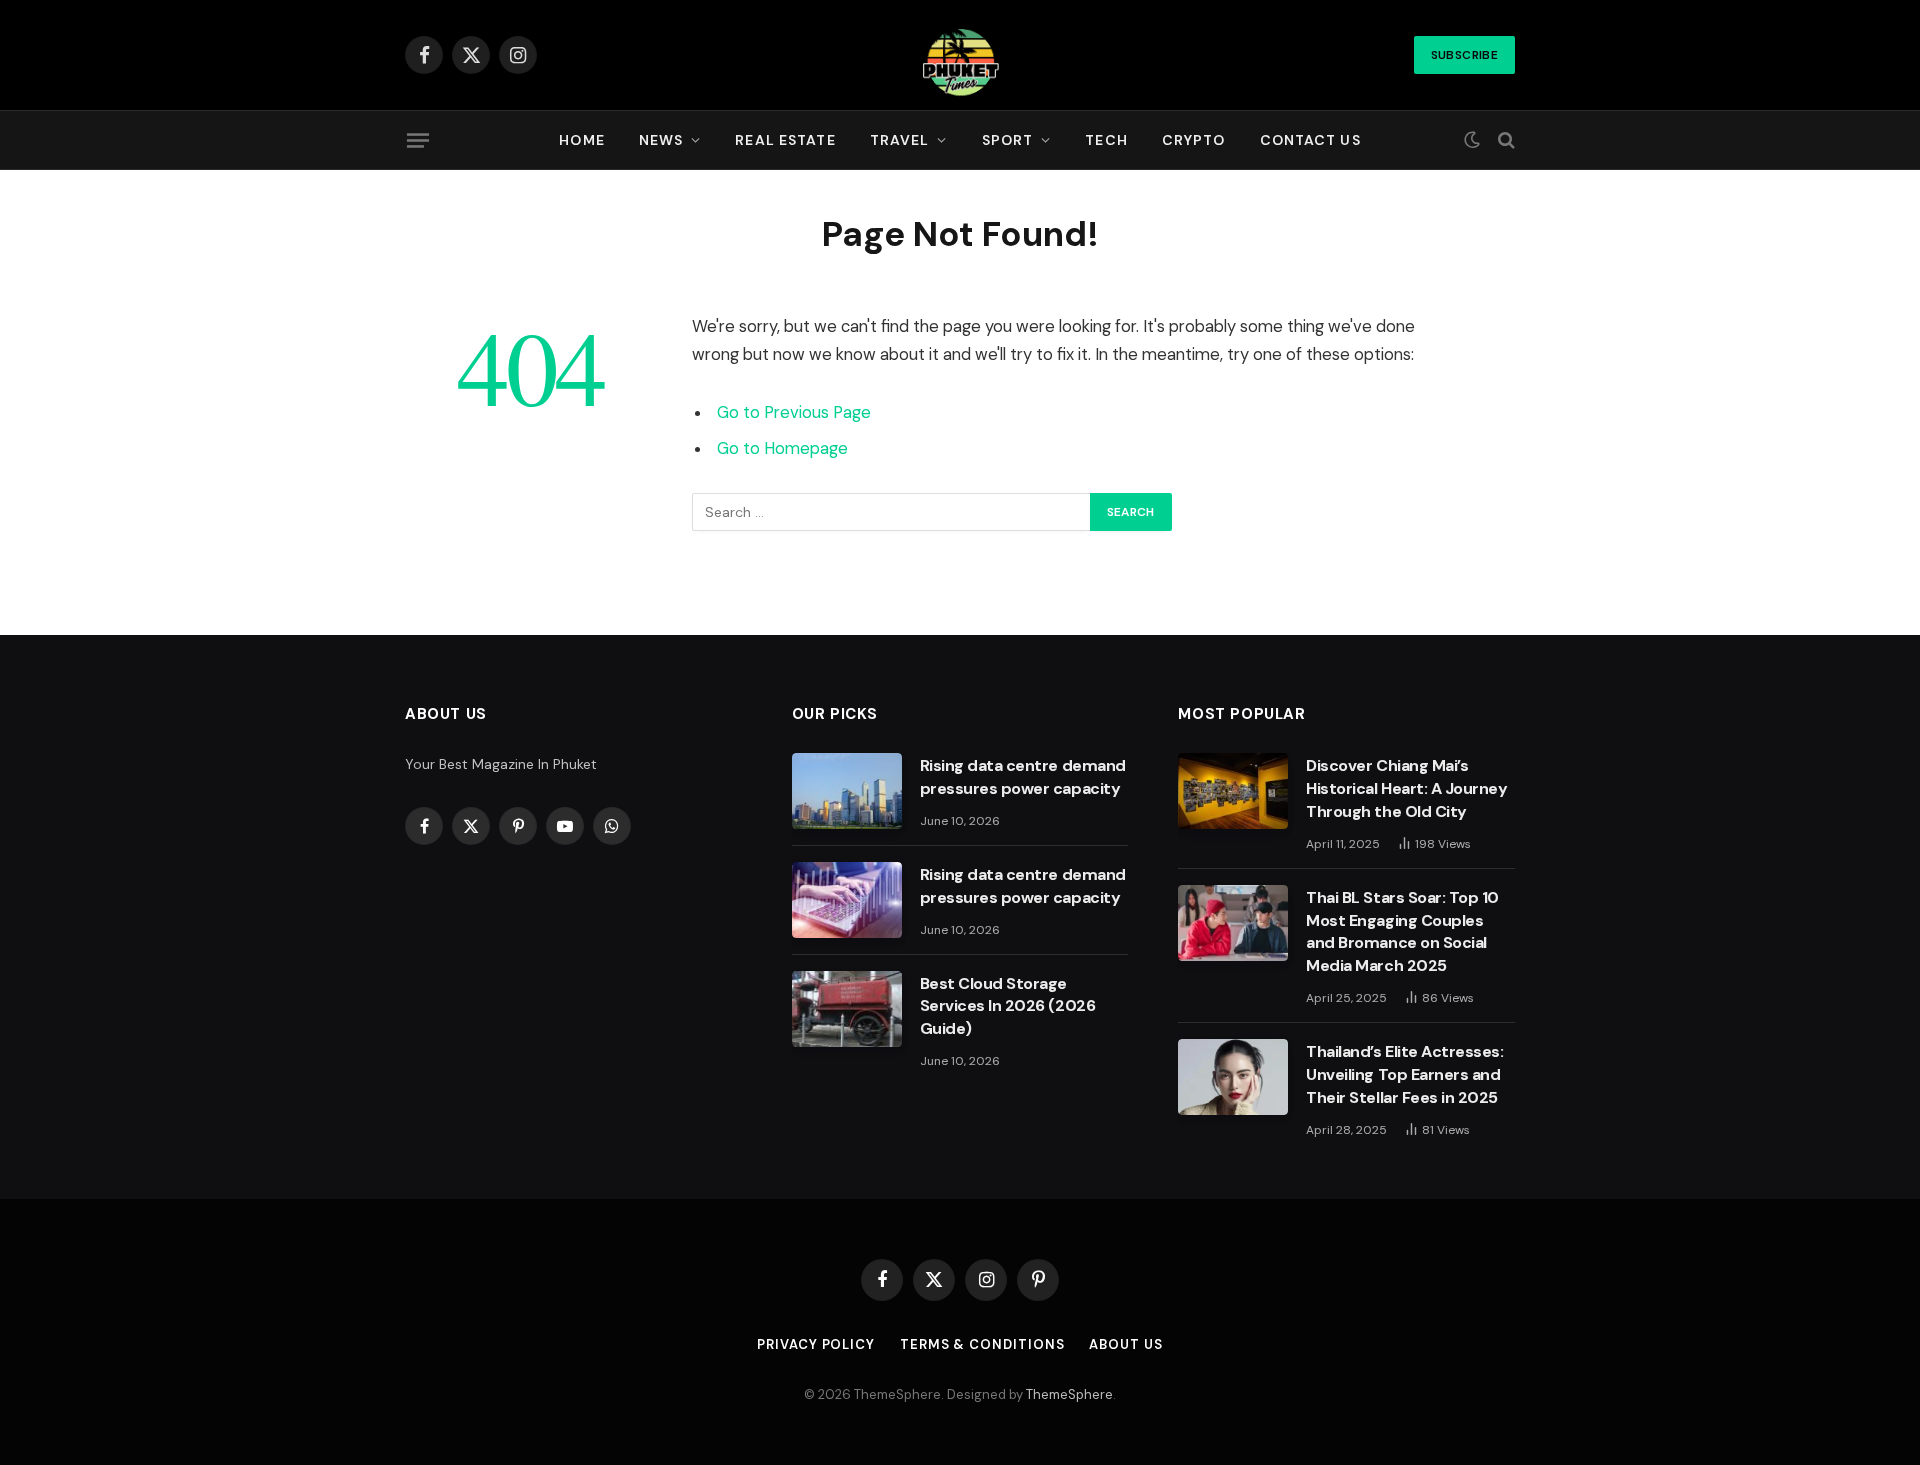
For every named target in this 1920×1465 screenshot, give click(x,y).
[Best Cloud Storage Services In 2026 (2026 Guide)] (847, 1009)
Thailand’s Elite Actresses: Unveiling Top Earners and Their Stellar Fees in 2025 (1404, 1074)
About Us (1125, 1344)
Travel (900, 140)
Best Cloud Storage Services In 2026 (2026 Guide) (1007, 1006)
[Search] (1504, 140)
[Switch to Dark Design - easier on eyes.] (1472, 140)
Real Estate (785, 140)
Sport (1008, 140)
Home (581, 140)
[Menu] (418, 140)
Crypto (1194, 140)
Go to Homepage (782, 448)
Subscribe (1464, 55)
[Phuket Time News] (960, 55)
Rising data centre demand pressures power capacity (1023, 777)
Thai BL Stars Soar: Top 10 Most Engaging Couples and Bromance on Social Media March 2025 (1402, 932)
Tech (1106, 140)
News (661, 140)
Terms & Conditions (982, 1344)
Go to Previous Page (794, 412)
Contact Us (1310, 140)
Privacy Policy (816, 1344)
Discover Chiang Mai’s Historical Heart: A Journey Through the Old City (1406, 788)
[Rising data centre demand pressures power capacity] (847, 791)
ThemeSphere (1069, 1394)
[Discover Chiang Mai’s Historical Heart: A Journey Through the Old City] (1233, 791)
